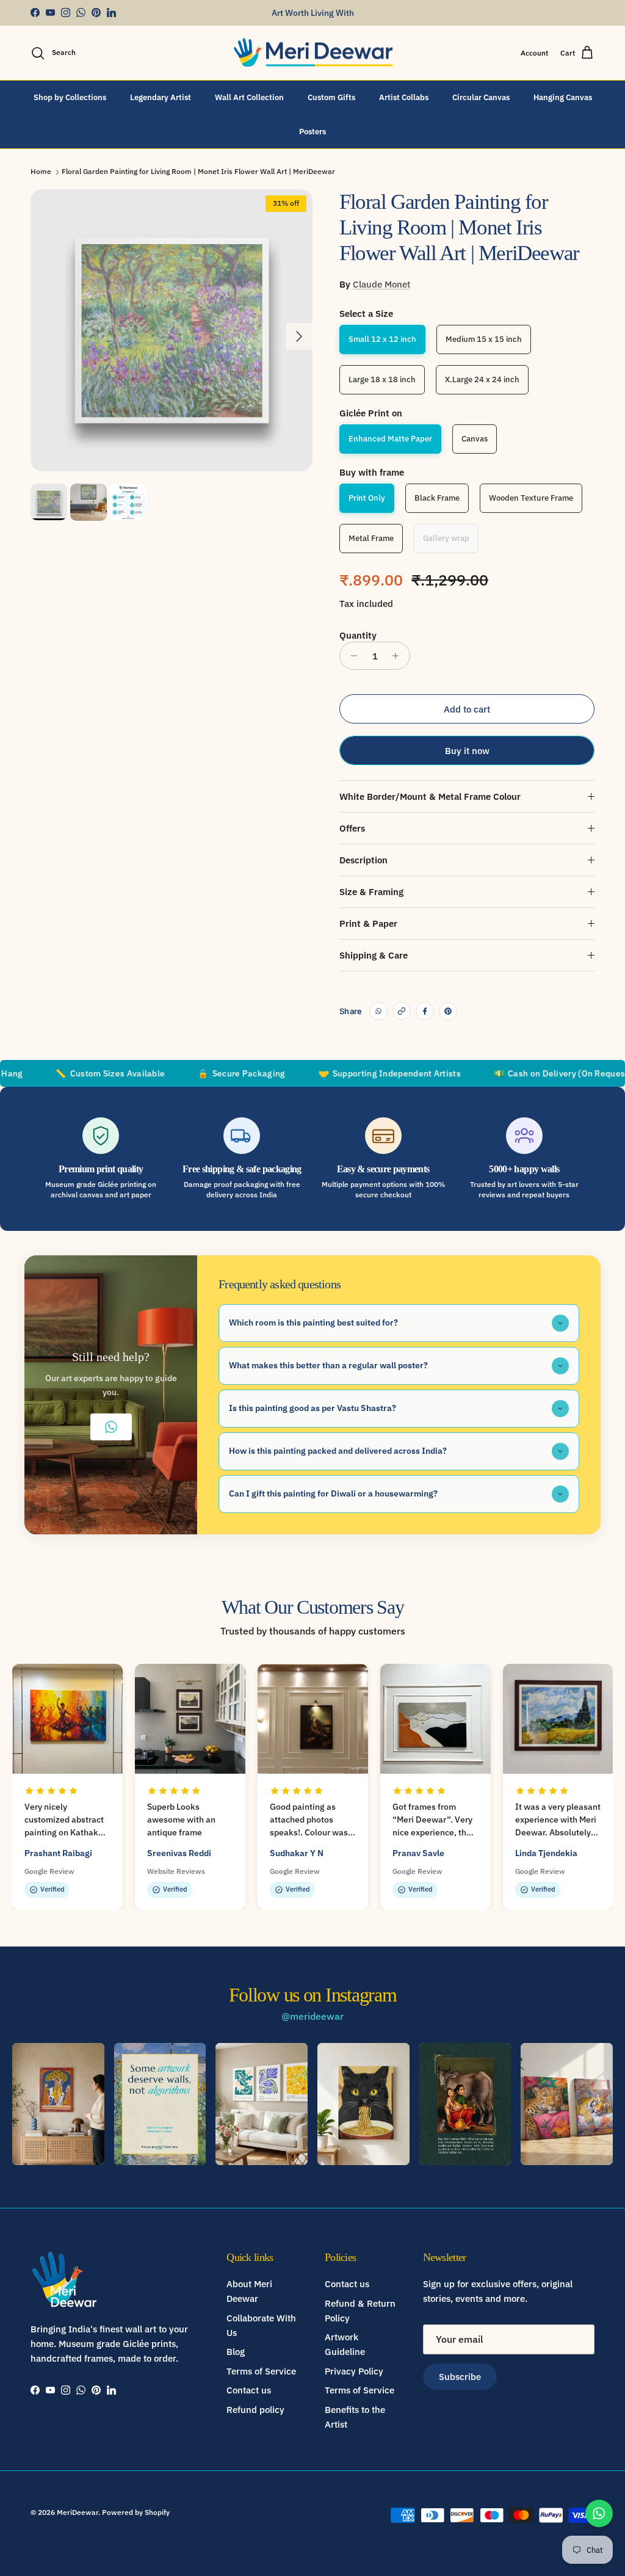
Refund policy (255, 2410)
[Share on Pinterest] (448, 1011)
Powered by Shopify (136, 2512)
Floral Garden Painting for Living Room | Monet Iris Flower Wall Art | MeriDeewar (198, 171)
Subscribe (460, 2377)
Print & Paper (368, 923)
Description (363, 860)
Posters (312, 132)
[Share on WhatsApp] (378, 1011)
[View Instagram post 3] (262, 2104)
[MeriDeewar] (313, 53)
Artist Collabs (404, 97)
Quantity (358, 635)
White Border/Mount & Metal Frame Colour (430, 796)
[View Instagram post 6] (567, 2104)
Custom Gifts (331, 97)
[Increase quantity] (399, 656)
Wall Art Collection (249, 97)
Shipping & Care (374, 955)
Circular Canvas (481, 97)
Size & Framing (371, 892)
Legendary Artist (161, 97)
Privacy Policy (354, 2371)
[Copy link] (402, 1011)
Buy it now (467, 751)
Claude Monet (381, 284)
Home (41, 171)
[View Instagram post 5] (465, 2104)
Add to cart (467, 709)
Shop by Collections (70, 97)
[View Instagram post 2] (160, 2104)
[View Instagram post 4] (363, 2104)
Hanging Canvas (563, 97)
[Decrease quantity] (351, 656)
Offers (352, 828)
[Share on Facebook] (425, 1011)
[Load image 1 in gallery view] (172, 330)
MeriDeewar (78, 2512)
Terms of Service (261, 2371)
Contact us (249, 2390)
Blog (236, 2352)
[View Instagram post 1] (58, 2104)
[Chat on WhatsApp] (599, 2513)
